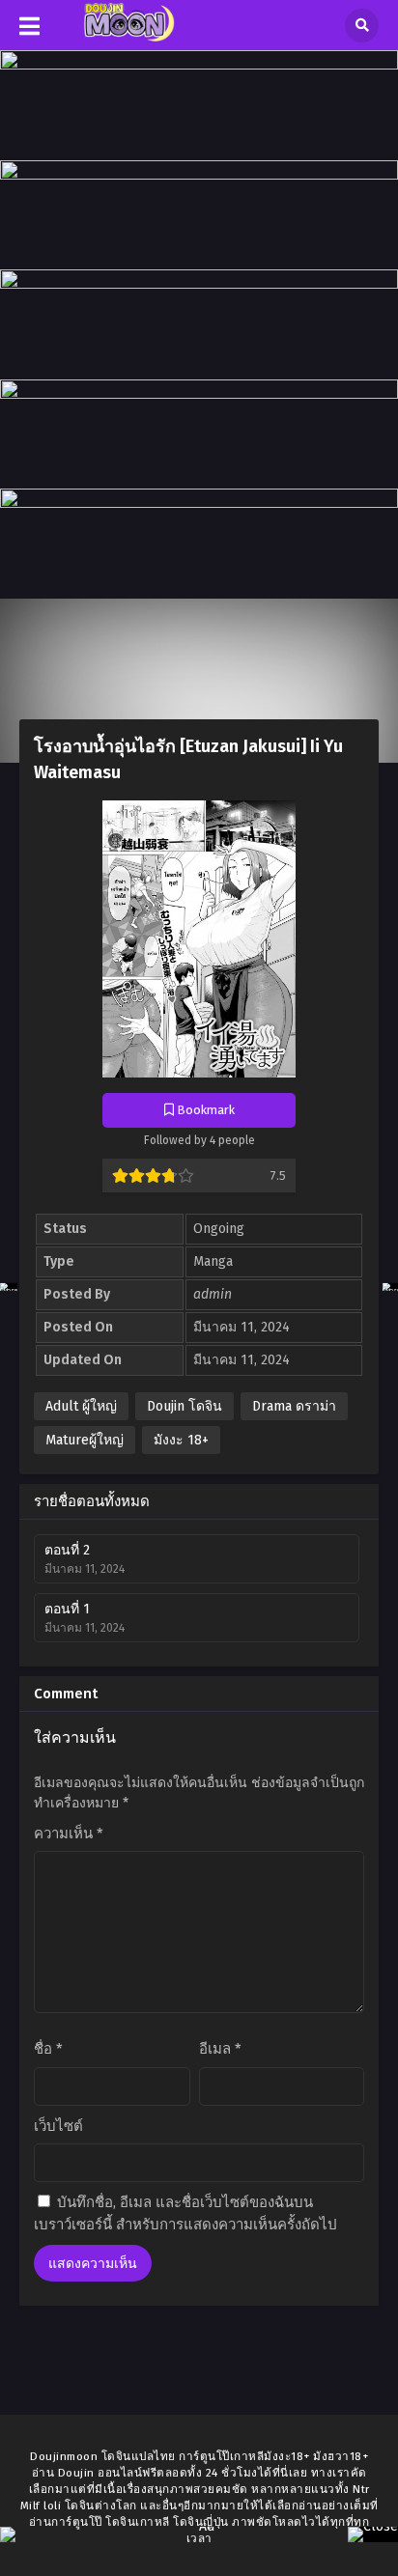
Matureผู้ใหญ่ (85, 1440)
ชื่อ (48, 2049)
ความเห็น (69, 1834)
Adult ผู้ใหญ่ (81, 1406)
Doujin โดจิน (185, 1406)
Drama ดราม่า (294, 1406)
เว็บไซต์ (58, 2126)
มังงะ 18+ (181, 1440)
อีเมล (220, 2049)
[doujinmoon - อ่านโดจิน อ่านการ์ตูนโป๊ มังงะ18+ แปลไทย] (127, 37)
